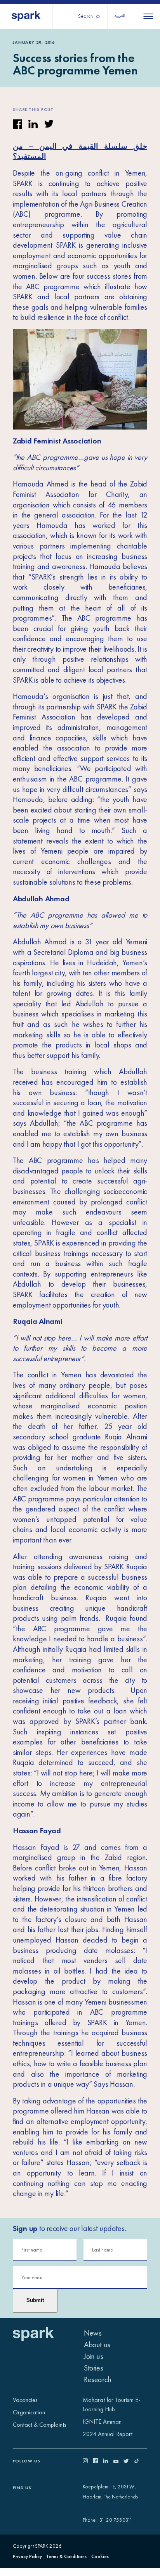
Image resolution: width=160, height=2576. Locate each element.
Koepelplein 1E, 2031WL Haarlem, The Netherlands (110, 2492)
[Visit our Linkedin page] (108, 2461)
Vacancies (25, 2400)
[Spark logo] (26, 16)
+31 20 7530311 (115, 2520)
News (93, 2333)
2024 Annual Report (108, 2434)
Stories (93, 2368)
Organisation (29, 2412)
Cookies (100, 2556)
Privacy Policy (27, 2556)
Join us (93, 2356)
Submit (35, 2300)
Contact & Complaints (40, 2425)
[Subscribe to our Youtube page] (118, 2461)
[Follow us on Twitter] (129, 2461)
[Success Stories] (80, 378)
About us (97, 2345)
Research (98, 2379)
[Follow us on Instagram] (88, 2461)
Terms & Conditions (66, 2556)
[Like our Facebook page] (98, 2461)
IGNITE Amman (102, 2422)
